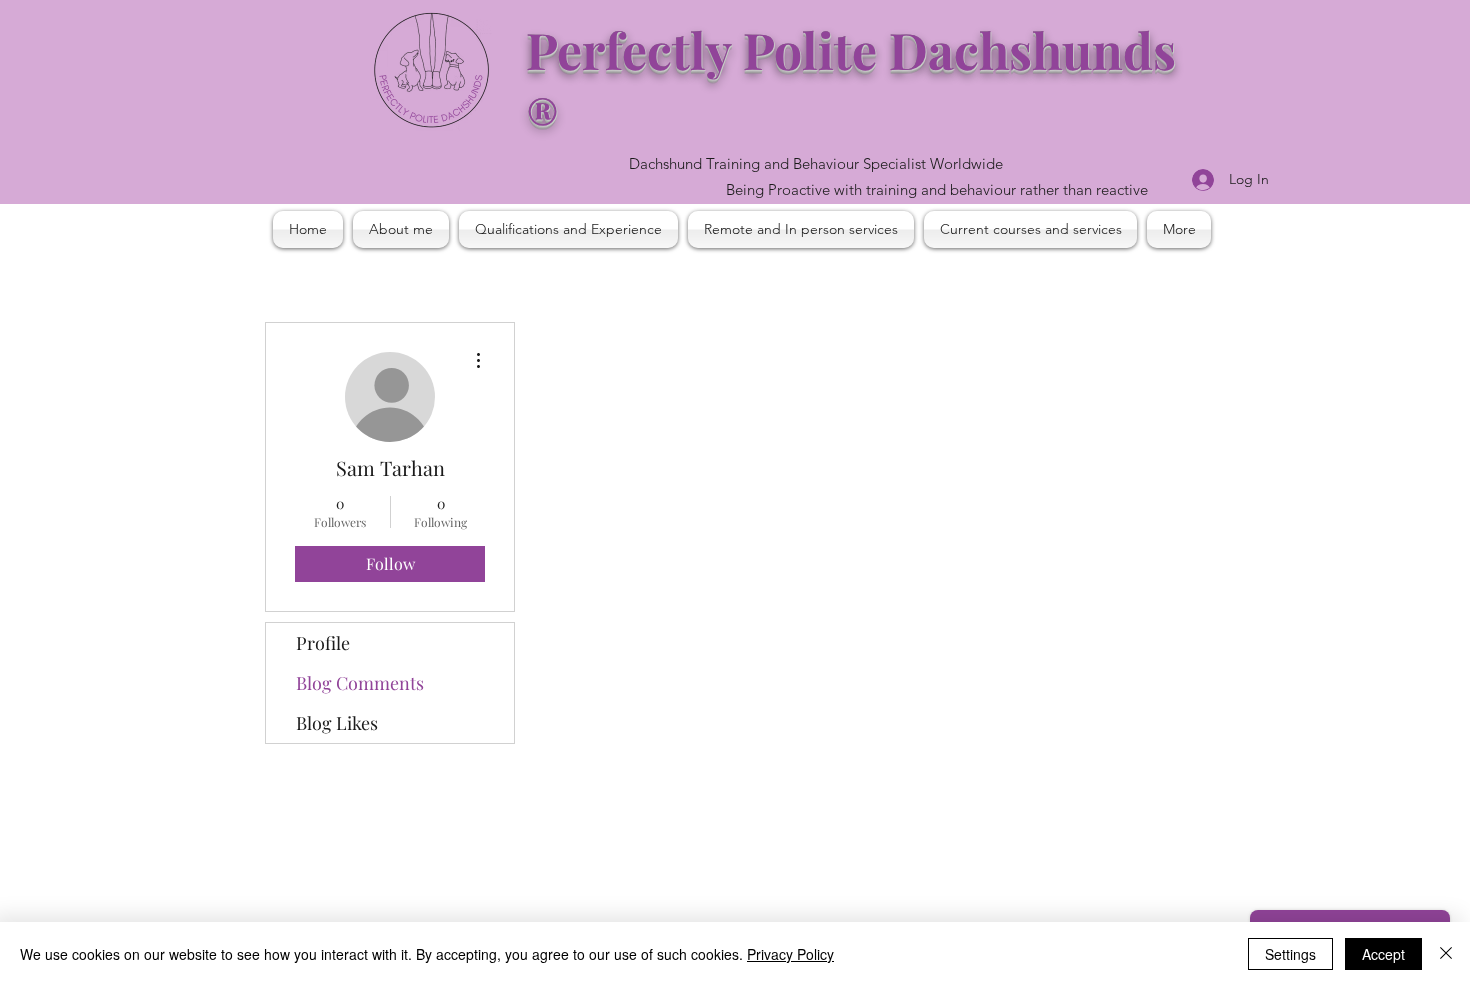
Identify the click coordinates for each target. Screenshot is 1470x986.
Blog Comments (360, 683)
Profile (323, 643)
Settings (1290, 954)
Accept (1383, 954)
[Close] (1446, 954)
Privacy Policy (790, 954)
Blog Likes (337, 723)
